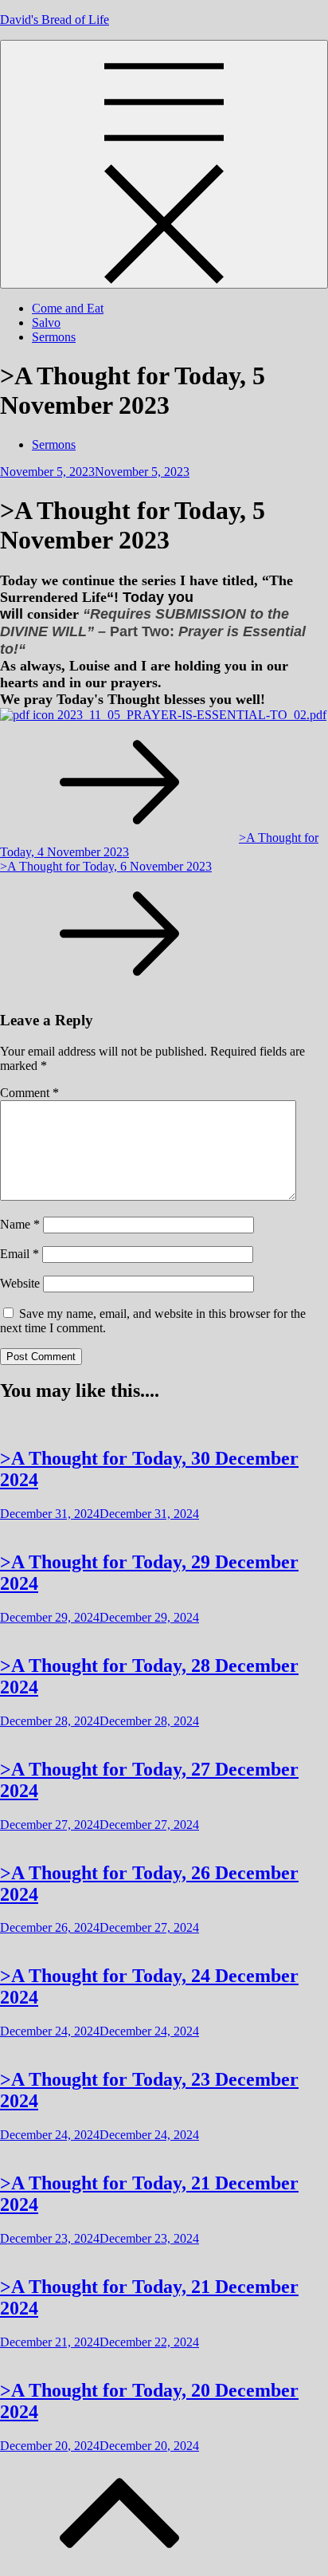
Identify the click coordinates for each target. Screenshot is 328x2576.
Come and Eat (68, 308)
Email (20, 1254)
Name (20, 1224)
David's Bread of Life (55, 20)
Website (20, 1283)
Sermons (54, 337)
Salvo (46, 322)
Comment (29, 1093)
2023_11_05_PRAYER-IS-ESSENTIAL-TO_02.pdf (190, 715)
